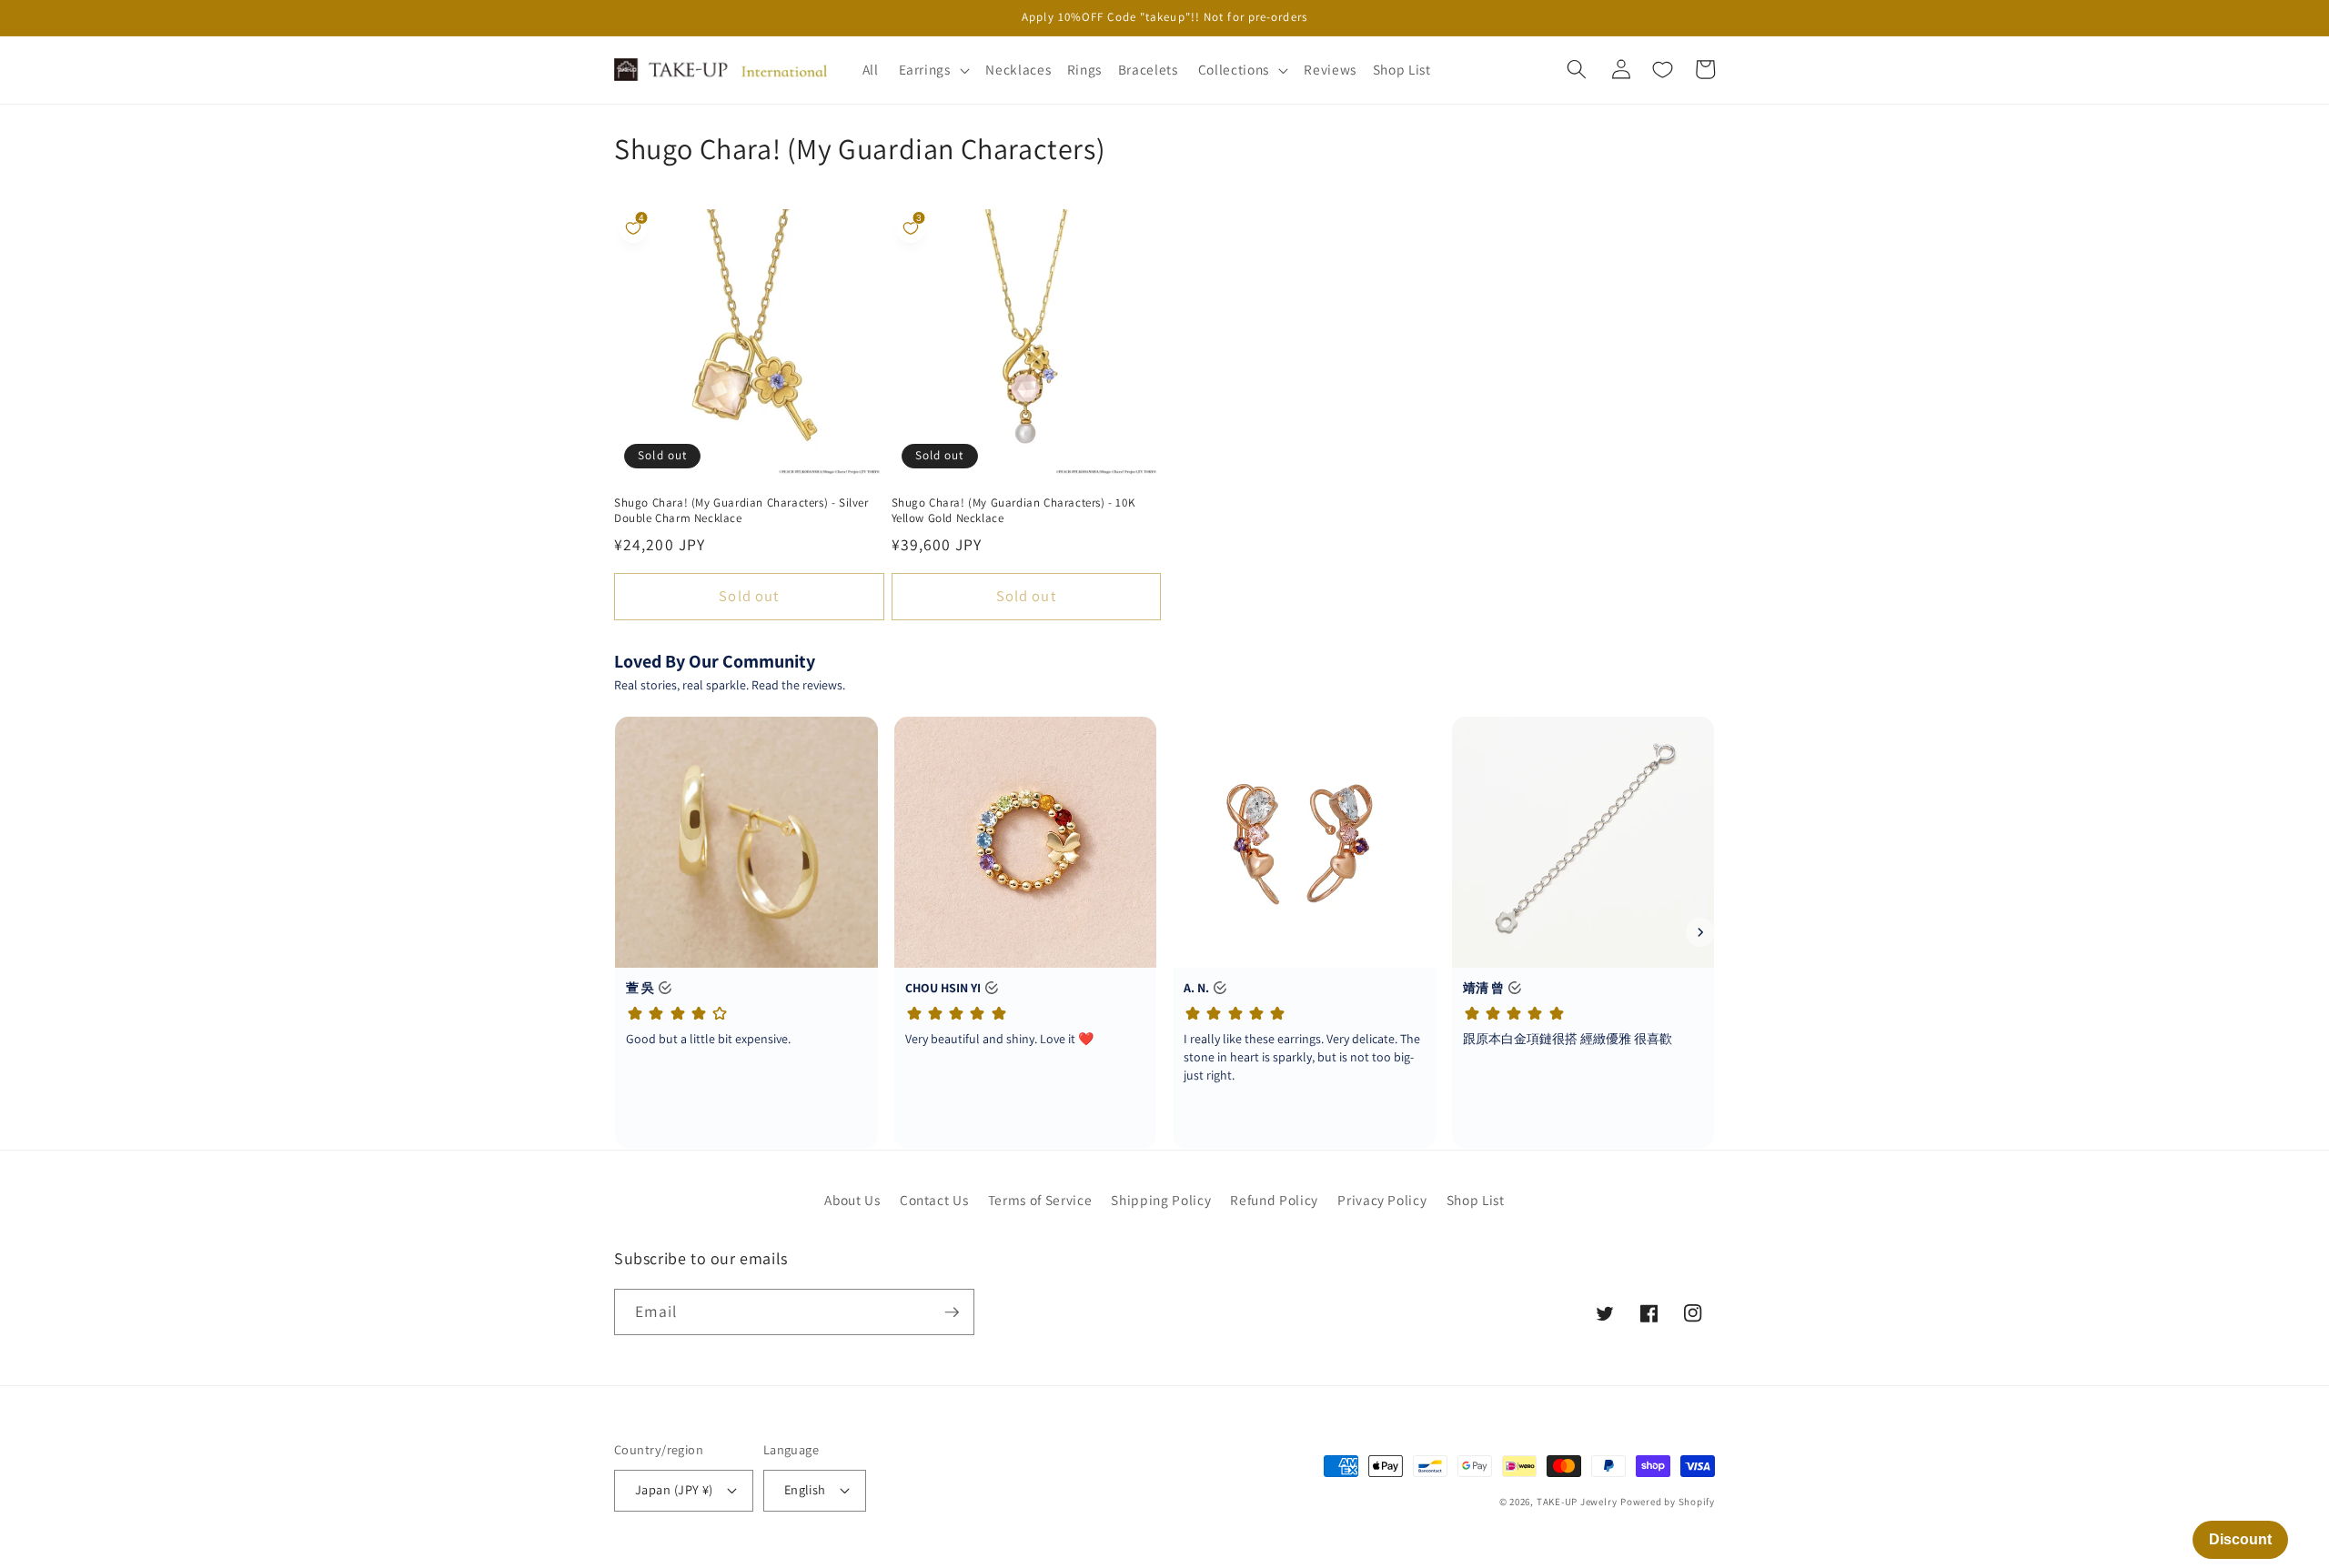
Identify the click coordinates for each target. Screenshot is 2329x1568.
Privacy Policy (1382, 1200)
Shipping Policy (1161, 1200)
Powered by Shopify (1668, 1502)
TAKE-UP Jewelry (1577, 1502)
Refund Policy (1274, 1200)
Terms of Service (1040, 1200)
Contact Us (934, 1200)
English (805, 1489)
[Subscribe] (952, 1312)
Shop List (1476, 1200)
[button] (932, 70)
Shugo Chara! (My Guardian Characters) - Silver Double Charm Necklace (741, 511)
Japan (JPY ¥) (674, 1489)
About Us (852, 1200)
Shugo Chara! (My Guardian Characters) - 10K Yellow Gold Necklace (1013, 511)
